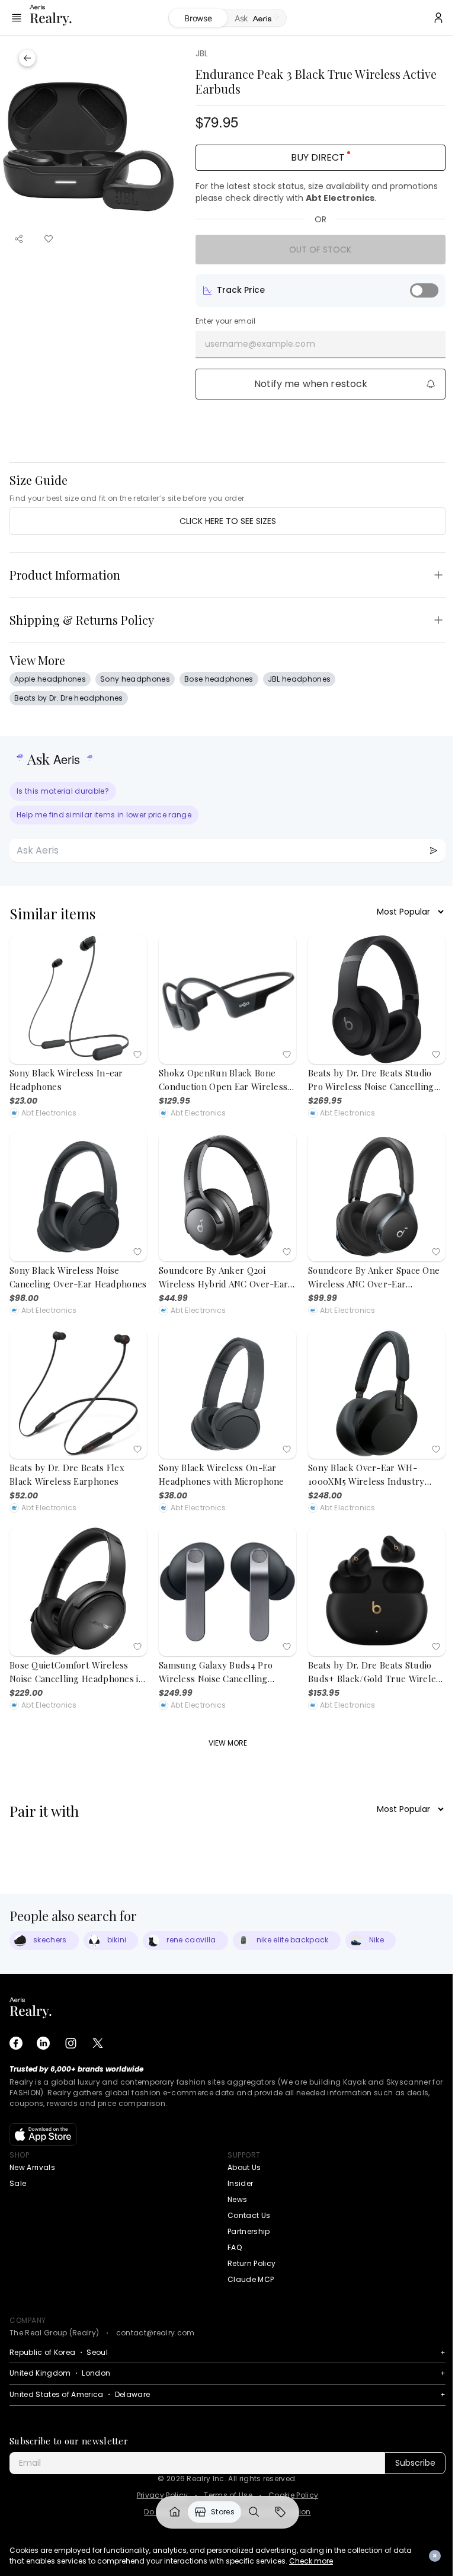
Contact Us (249, 2215)
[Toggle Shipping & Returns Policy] (438, 620)
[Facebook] (16, 2043)
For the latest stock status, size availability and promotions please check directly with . (317, 192)
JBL (202, 53)
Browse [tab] (198, 18)
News (237, 2199)
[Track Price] (424, 290)
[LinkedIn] (43, 2043)
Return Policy (251, 2263)
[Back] (27, 58)
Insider (240, 2183)
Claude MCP (251, 2279)
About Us (244, 2167)
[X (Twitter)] (98, 2043)
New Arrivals (32, 2167)
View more (228, 1743)
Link (175, 2512)
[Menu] (17, 18)
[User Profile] (438, 18)
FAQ (235, 2247)
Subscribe (415, 2463)
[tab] (257, 18)
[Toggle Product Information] (438, 575)
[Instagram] (71, 2043)
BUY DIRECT (318, 157)
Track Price (241, 290)
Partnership (249, 2231)
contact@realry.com (156, 2333)
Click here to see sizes (228, 521)
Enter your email (226, 321)
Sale (18, 2183)
